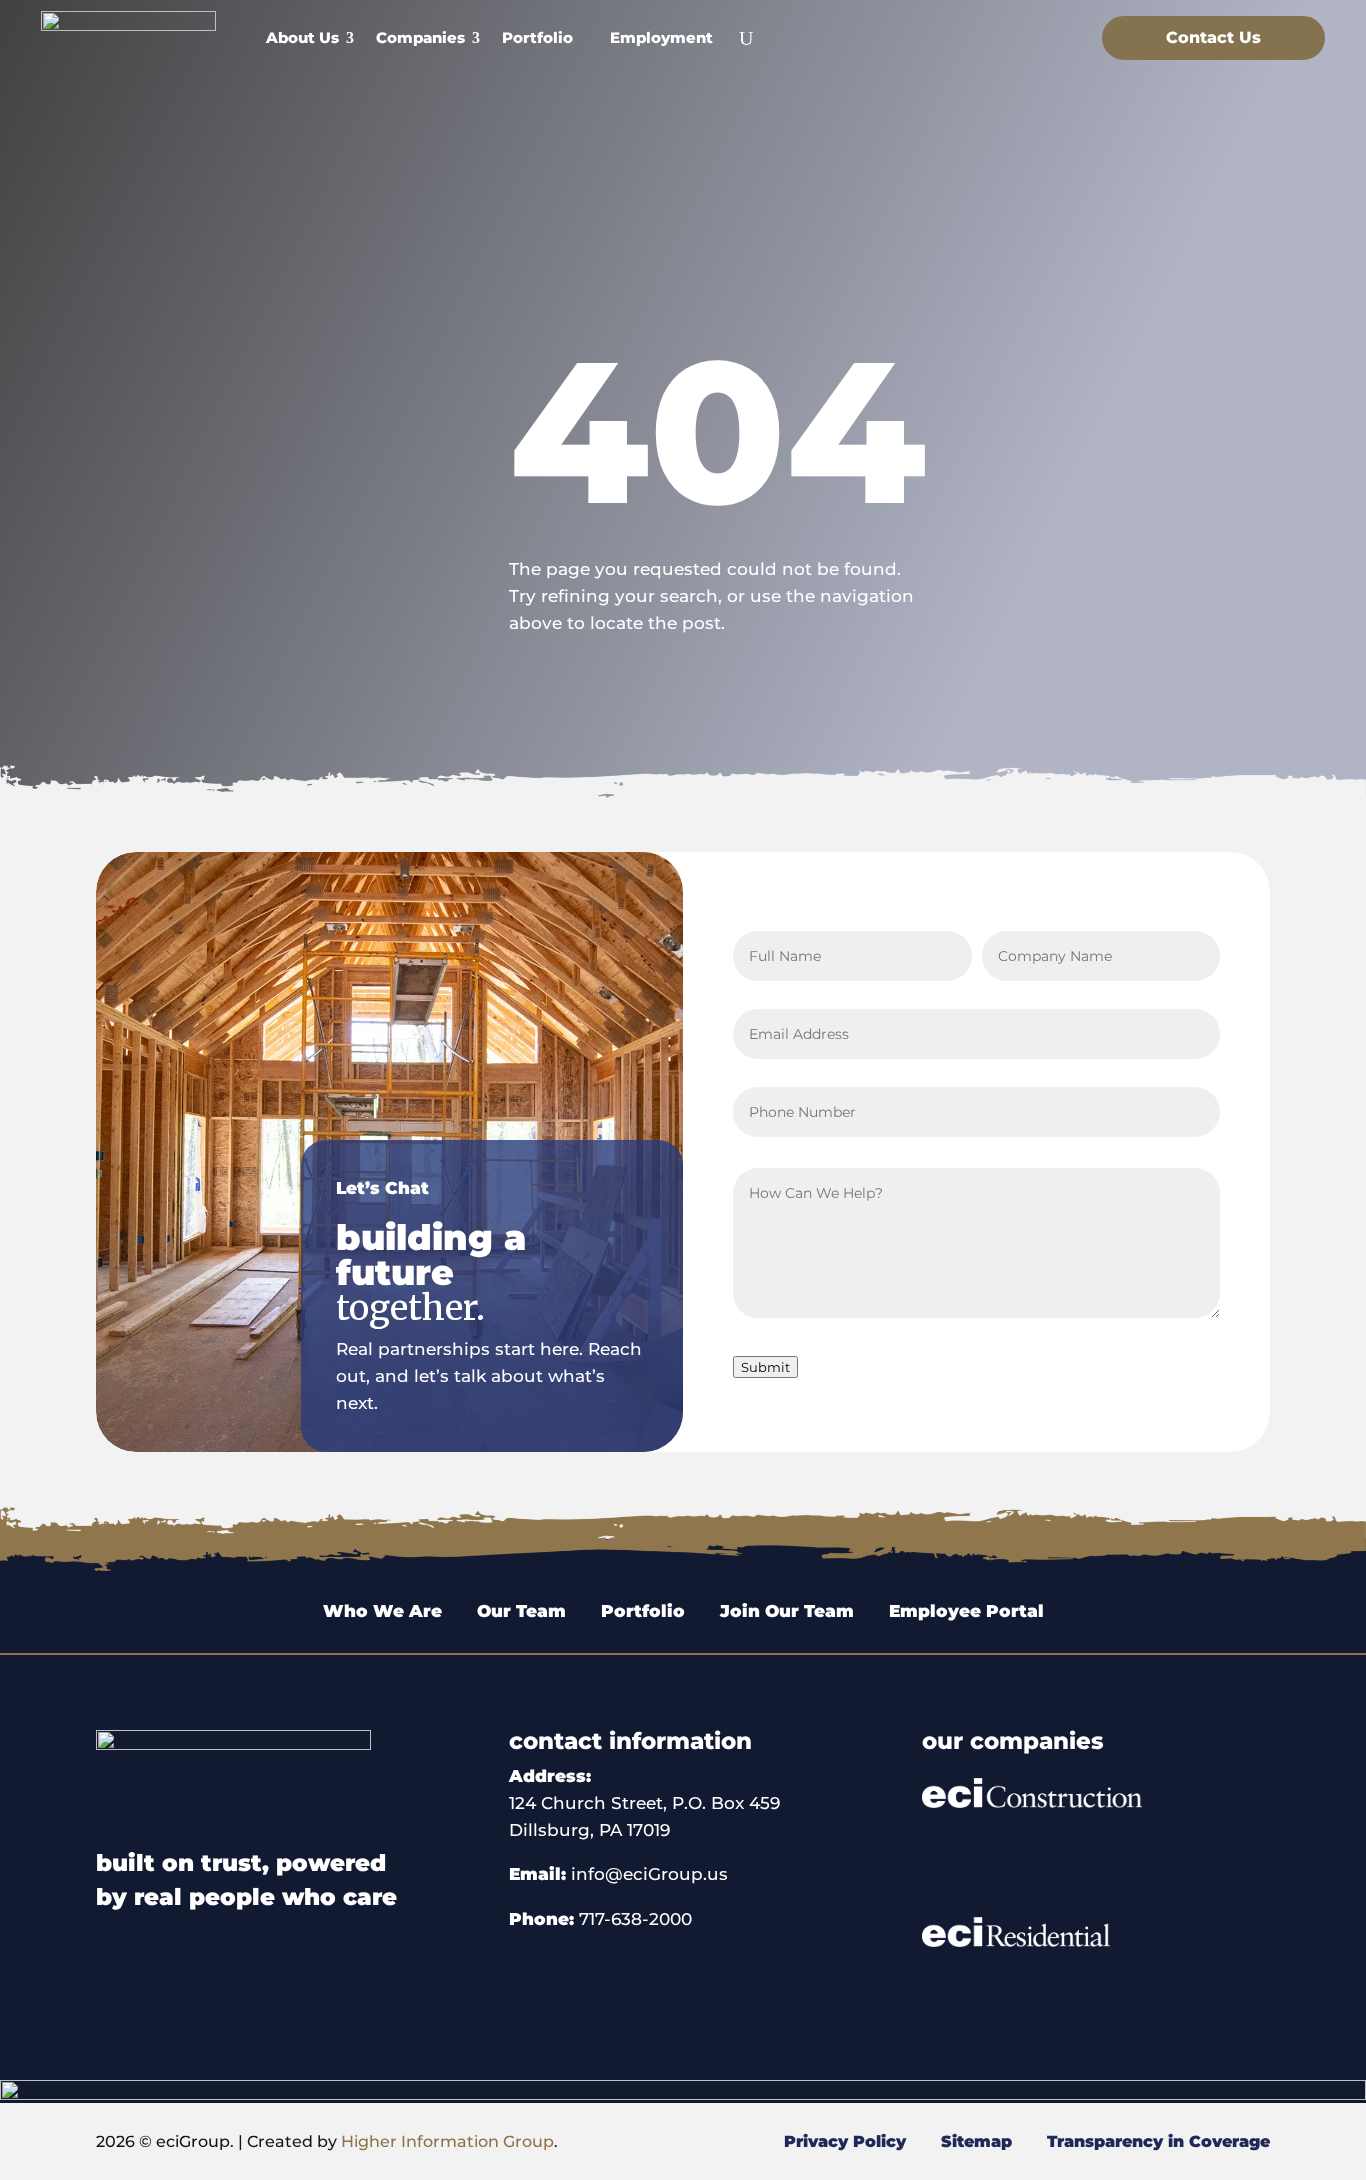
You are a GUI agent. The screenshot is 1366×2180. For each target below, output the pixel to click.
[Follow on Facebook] (1011, 34)
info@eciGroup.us (649, 1874)
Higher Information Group (447, 2141)
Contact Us (1213, 37)
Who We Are (382, 1611)
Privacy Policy (847, 2141)
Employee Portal (966, 1611)
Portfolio (537, 37)
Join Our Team (787, 1611)
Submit (765, 1367)
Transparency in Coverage (1158, 2141)
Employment (661, 37)
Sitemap (974, 2141)
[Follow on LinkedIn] (1051, 34)
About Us (302, 37)
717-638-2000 (635, 1919)
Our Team (524, 1611)
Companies (420, 37)
